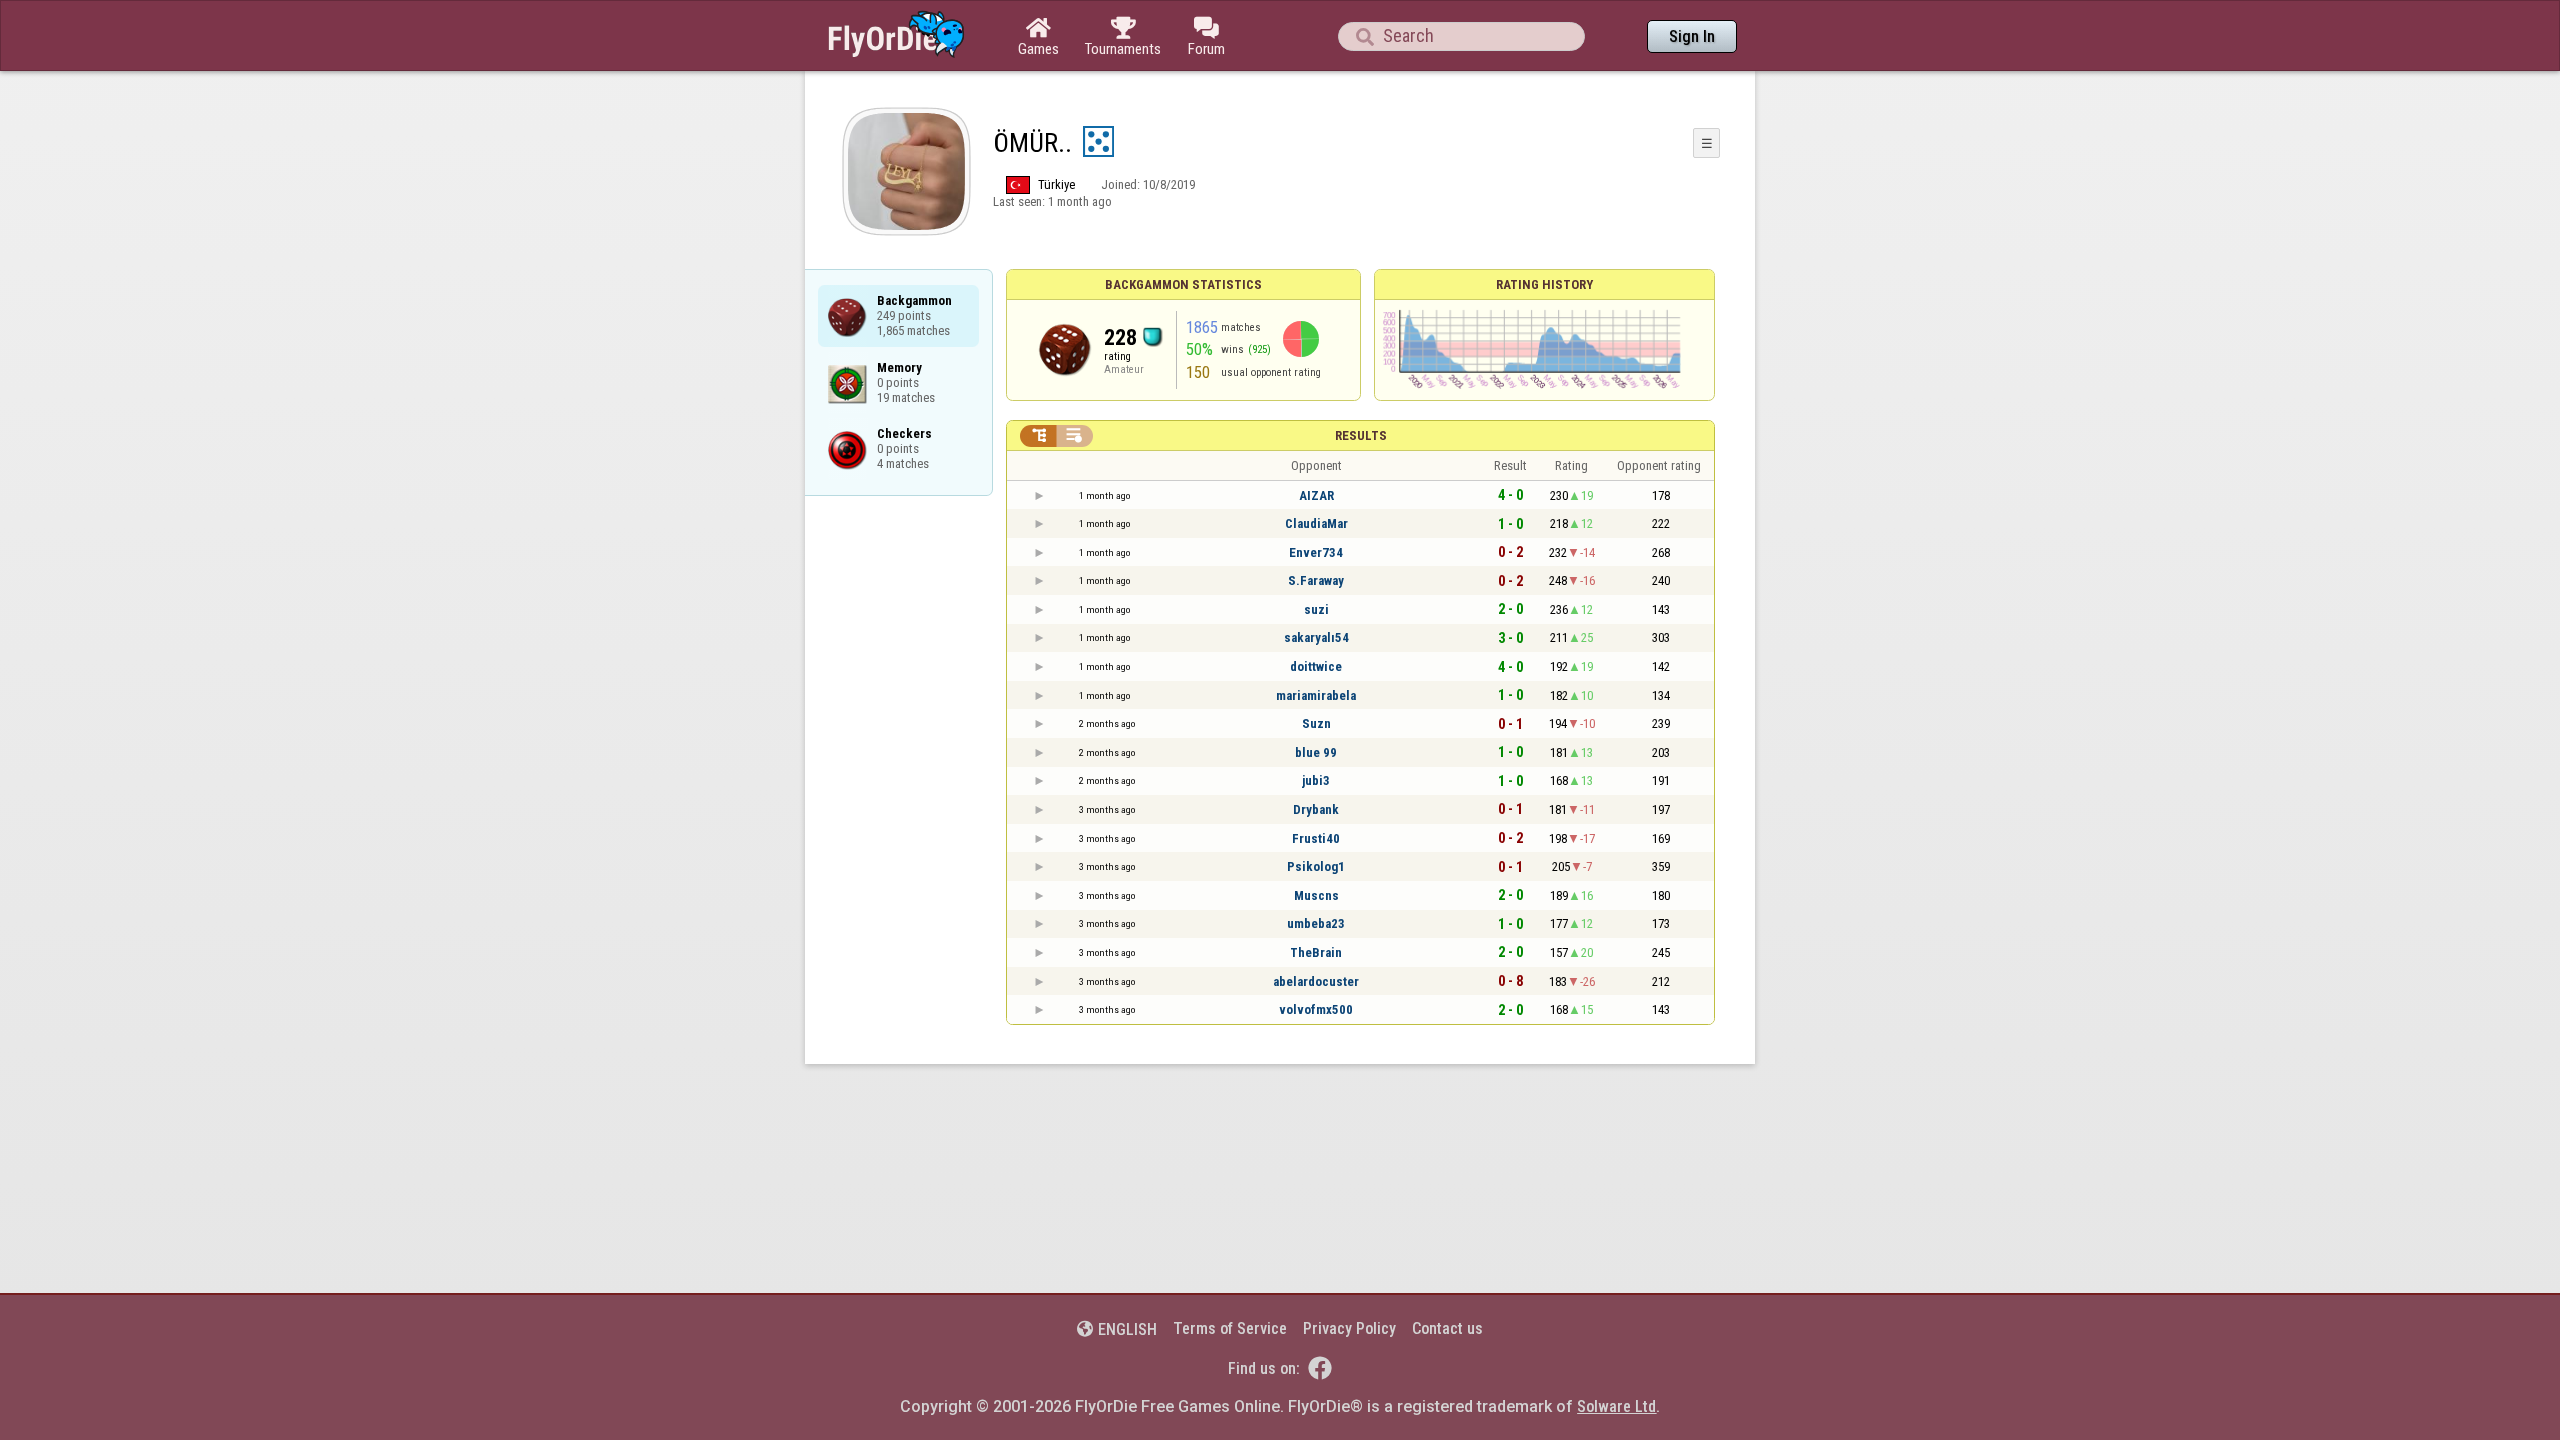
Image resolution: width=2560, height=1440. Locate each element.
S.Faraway (1316, 580)
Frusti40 (1316, 838)
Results (1361, 435)
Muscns (1316, 895)
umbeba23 (1316, 923)
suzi (1316, 609)
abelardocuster (1316, 981)
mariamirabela (1316, 695)
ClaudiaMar (1316, 523)
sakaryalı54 (1316, 637)
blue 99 (1316, 752)
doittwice (1316, 666)
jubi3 (1316, 780)
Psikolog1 (1316, 866)
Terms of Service (1230, 1328)
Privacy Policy (1349, 1328)
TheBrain (1316, 952)
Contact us (1447, 1328)
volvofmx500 (1316, 1009)
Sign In (1692, 36)
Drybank (1316, 809)
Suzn (1316, 723)
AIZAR (1316, 495)
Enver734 (1316, 552)
